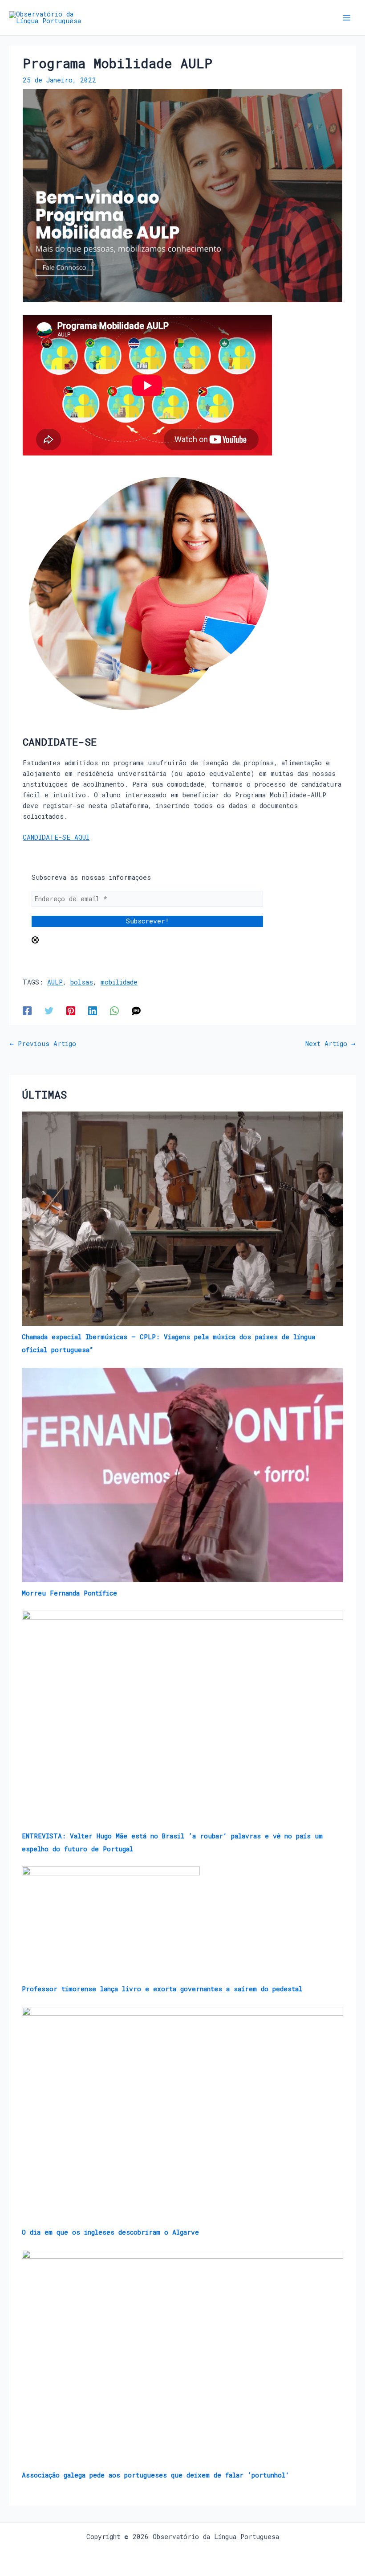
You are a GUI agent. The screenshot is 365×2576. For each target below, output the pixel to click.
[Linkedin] (93, 1010)
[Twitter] (49, 1010)
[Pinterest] (71, 1010)
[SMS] (136, 1010)
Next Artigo (330, 1044)
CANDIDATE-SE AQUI (56, 837)
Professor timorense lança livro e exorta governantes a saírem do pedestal (162, 1989)
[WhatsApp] (114, 1010)
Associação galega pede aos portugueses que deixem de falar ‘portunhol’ (156, 2475)
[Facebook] (27, 1010)
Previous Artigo (43, 1044)
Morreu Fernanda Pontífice (69, 1593)
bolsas (82, 982)
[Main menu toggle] (347, 18)
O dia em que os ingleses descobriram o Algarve (110, 2232)
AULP (55, 982)
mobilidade (119, 982)
